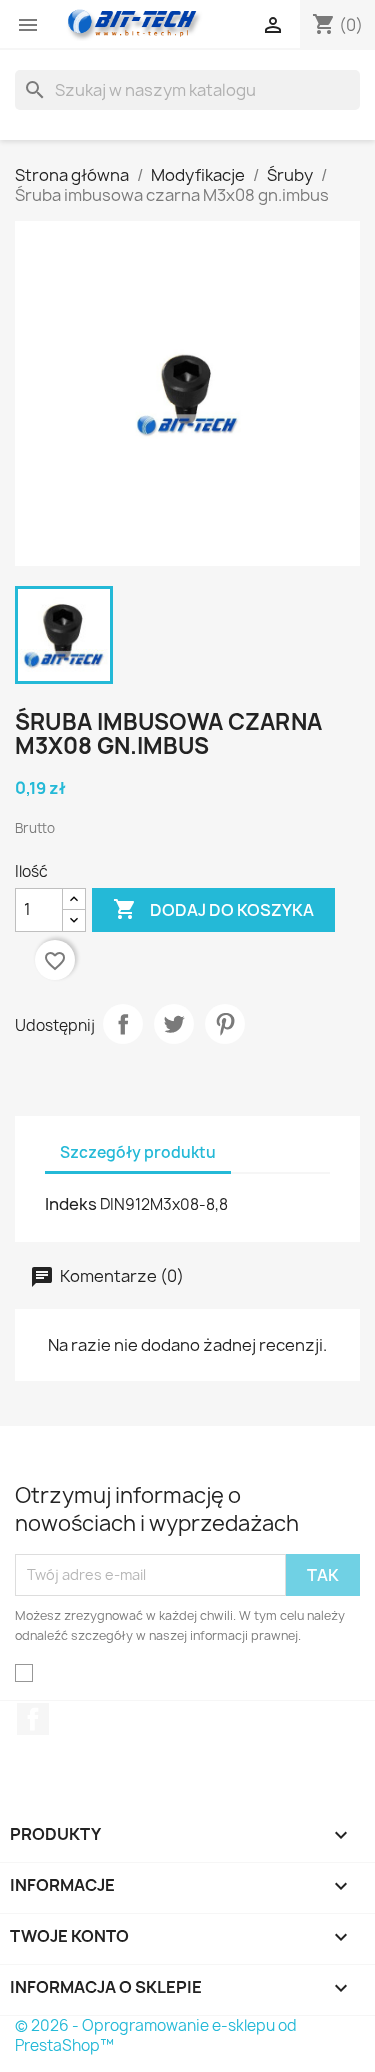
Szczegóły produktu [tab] (138, 1152)
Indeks (71, 1204)
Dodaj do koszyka (213, 909)
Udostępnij (123, 1024)
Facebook (33, 1719)
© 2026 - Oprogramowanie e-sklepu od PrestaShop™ (156, 2035)
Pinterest (225, 1024)
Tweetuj (174, 1024)
